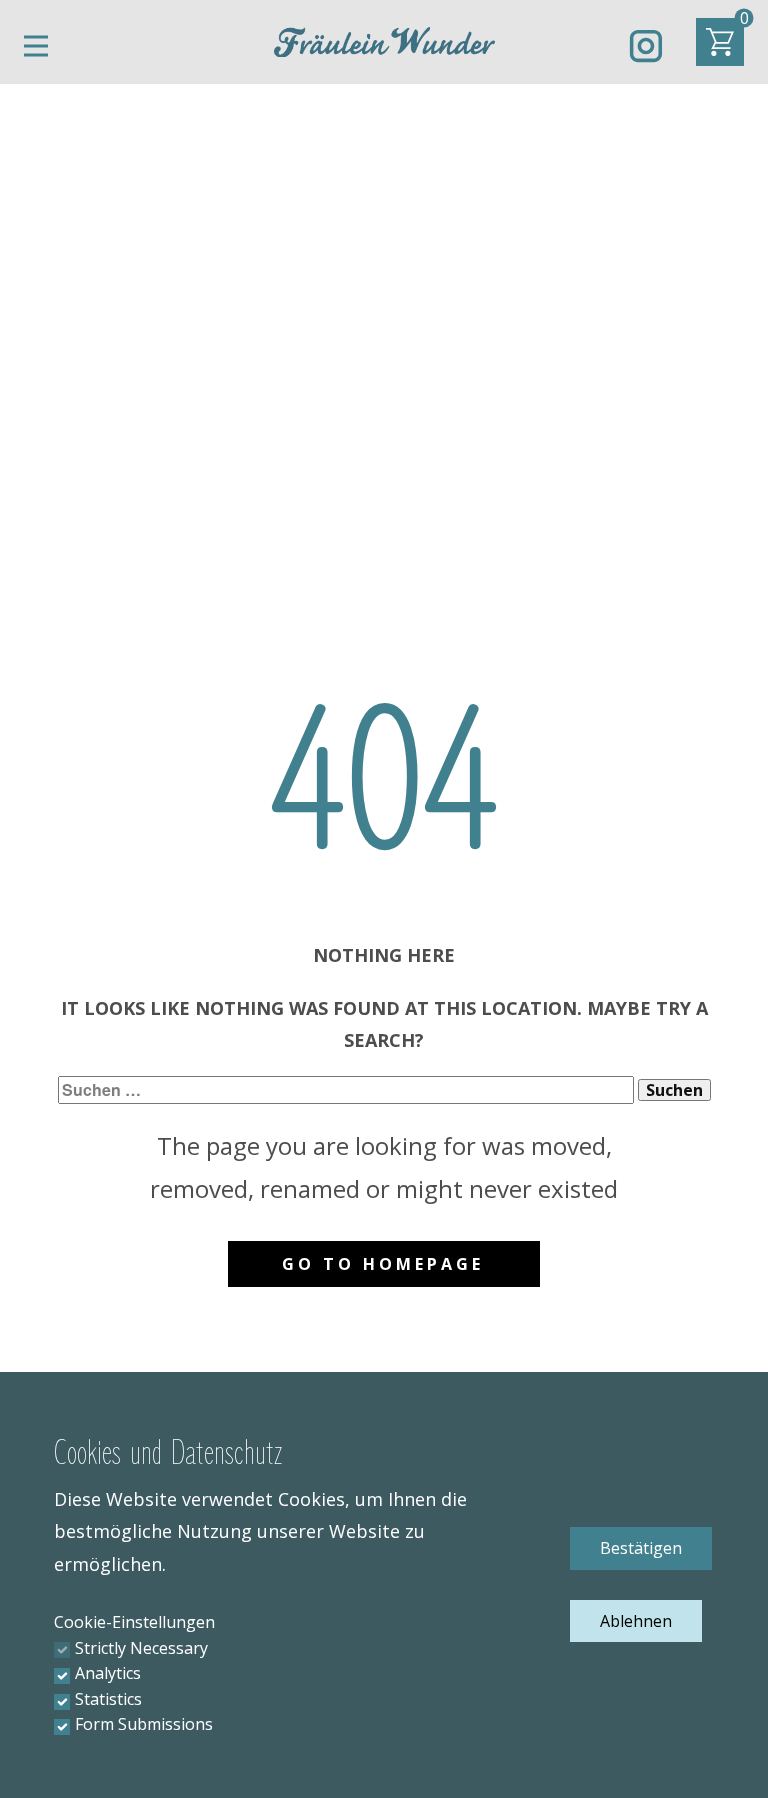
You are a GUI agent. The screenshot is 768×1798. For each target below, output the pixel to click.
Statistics (108, 1699)
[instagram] (646, 46)
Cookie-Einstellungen (134, 1622)
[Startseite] (384, 42)
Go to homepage (383, 1264)
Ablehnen (636, 1621)
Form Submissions (144, 1724)
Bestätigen (641, 1548)
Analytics (108, 1673)
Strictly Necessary (141, 1648)
